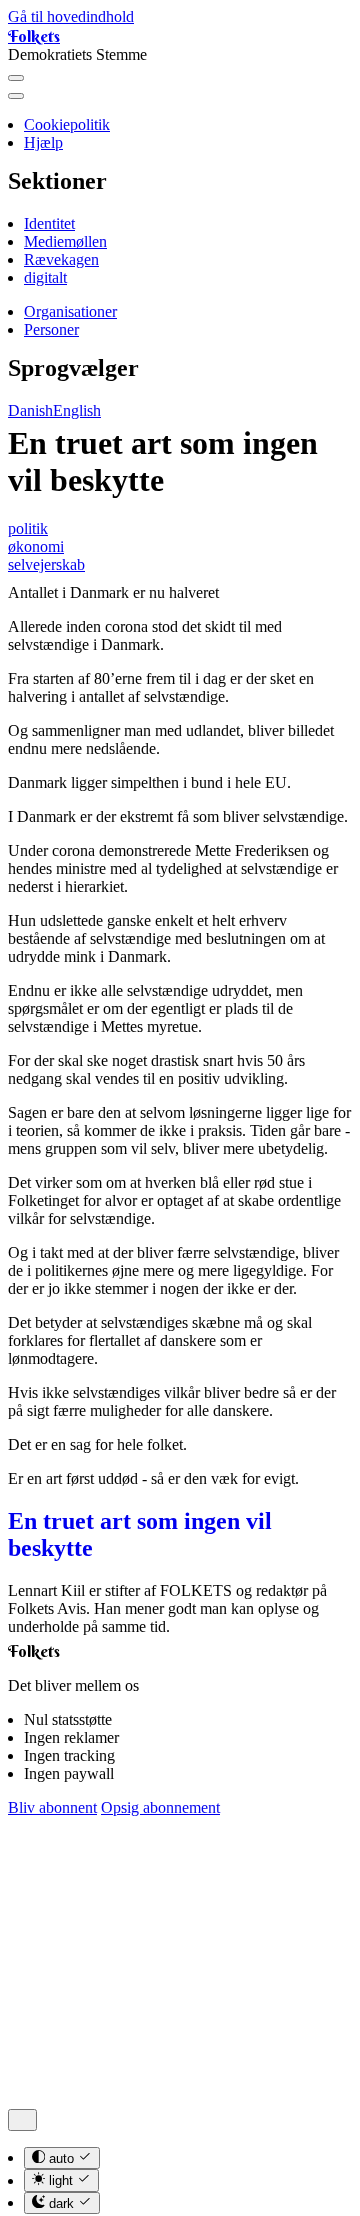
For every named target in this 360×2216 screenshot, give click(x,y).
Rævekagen (61, 259)
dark (61, 2203)
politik (28, 528)
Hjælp (43, 142)
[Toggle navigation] (16, 78)
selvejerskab (46, 564)
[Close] (16, 96)
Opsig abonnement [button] (160, 1807)
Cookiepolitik (67, 124)
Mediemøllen (65, 241)
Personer (51, 329)
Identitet (49, 223)
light (61, 2181)
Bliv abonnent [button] (52, 1807)
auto (61, 2158)
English (77, 410)
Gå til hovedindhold (71, 16)
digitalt (45, 277)
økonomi (36, 546)
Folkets (34, 36)
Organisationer (70, 311)
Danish (30, 410)
